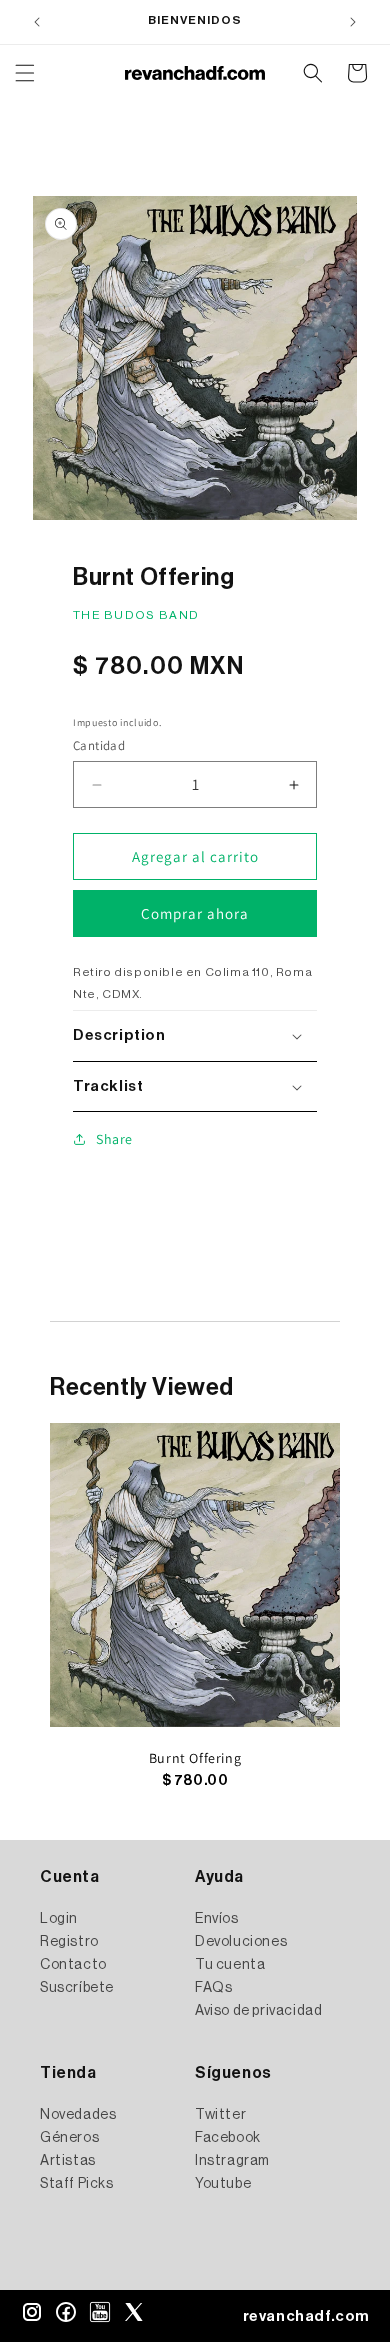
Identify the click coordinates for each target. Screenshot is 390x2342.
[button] (25, 73)
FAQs (213, 1988)
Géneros (69, 2138)
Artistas (68, 2161)
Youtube (223, 2184)
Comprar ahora (195, 913)
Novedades (78, 2115)
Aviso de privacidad (258, 2011)
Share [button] (114, 1139)
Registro (69, 1942)
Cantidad (99, 745)
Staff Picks (77, 2184)
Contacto (73, 1965)
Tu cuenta (230, 1965)
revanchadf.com (306, 2316)
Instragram (232, 2161)
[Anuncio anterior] (37, 22)
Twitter (220, 2115)
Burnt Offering (195, 1758)
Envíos (217, 1919)
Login (59, 1919)
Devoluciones (241, 1942)
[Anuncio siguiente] (353, 22)
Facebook (228, 2138)
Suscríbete (77, 1988)
